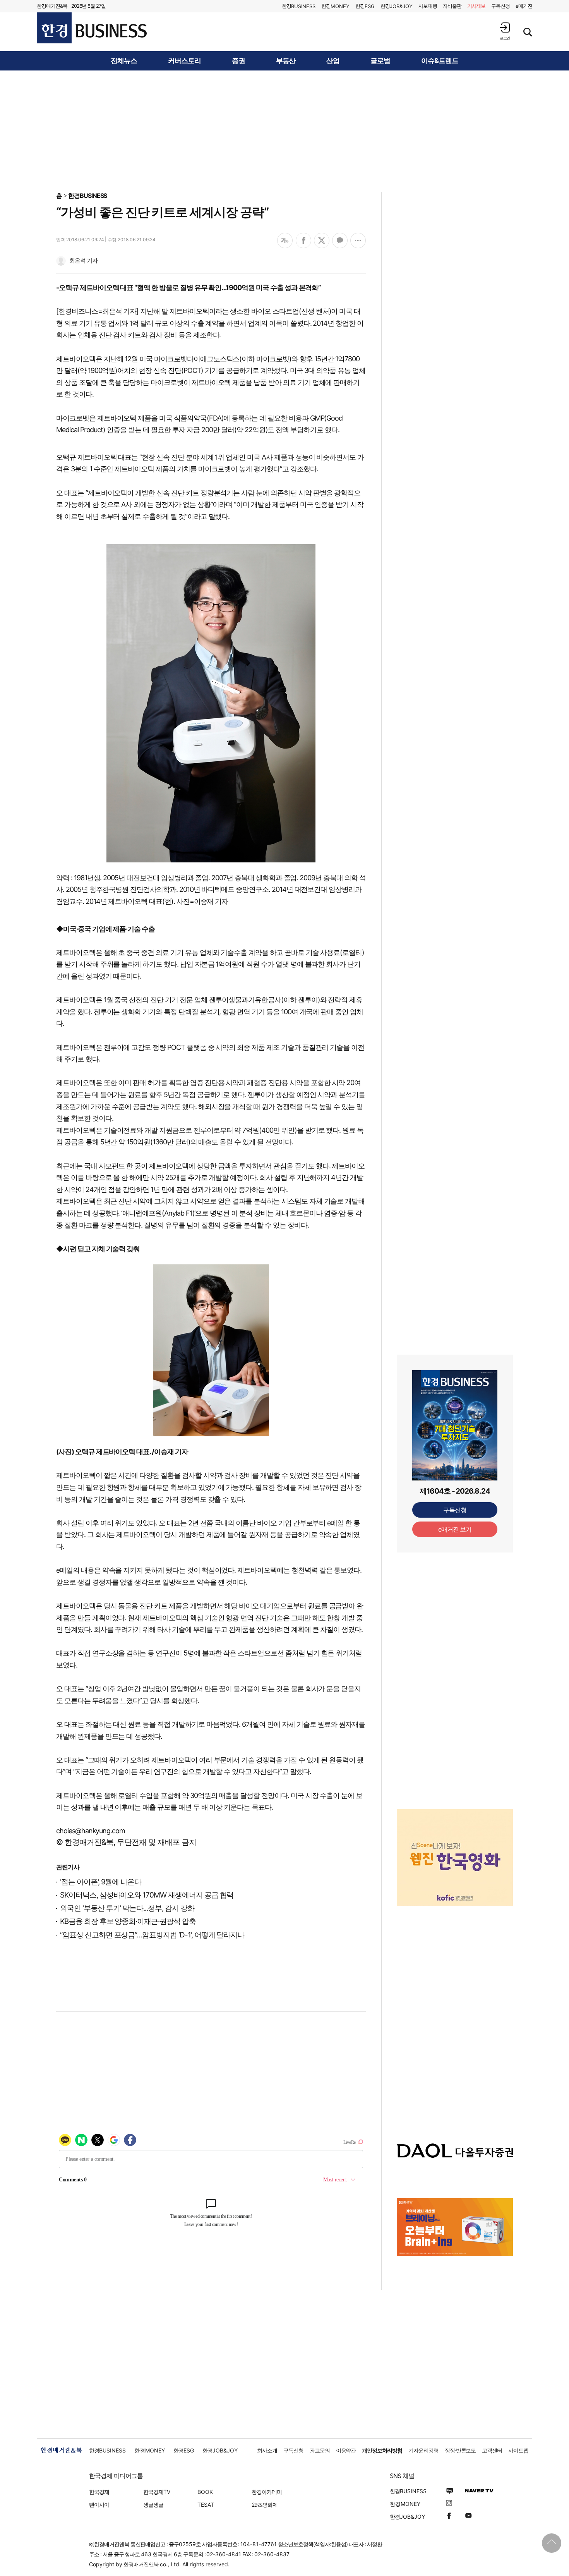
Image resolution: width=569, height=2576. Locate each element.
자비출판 (452, 6)
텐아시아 (99, 2505)
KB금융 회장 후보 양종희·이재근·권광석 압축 (128, 1921)
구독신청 (500, 6)
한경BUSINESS (88, 196)
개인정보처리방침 (382, 2450)
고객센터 (492, 2450)
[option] (455, 1858)
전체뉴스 (124, 61)
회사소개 (267, 2450)
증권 (238, 61)
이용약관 (346, 2450)
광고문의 (320, 2450)
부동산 (286, 61)
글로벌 (380, 61)
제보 (476, 6)
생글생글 (153, 2505)
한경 (299, 6)
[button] (505, 31)
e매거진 (524, 6)
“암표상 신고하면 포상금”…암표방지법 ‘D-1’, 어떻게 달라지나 (152, 1935)
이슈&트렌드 (440, 61)
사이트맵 (518, 2450)
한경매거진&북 (52, 6)
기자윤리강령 (423, 2450)
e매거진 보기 (455, 1529)
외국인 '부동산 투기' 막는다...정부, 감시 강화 (127, 1908)
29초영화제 (265, 2505)
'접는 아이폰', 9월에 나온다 (101, 1882)
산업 (333, 61)
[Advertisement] (284, 131)
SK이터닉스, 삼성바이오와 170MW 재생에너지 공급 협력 (147, 1895)
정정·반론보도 (460, 2450)
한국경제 (99, 2492)
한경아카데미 (267, 2492)
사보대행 (428, 6)
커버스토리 (184, 61)
